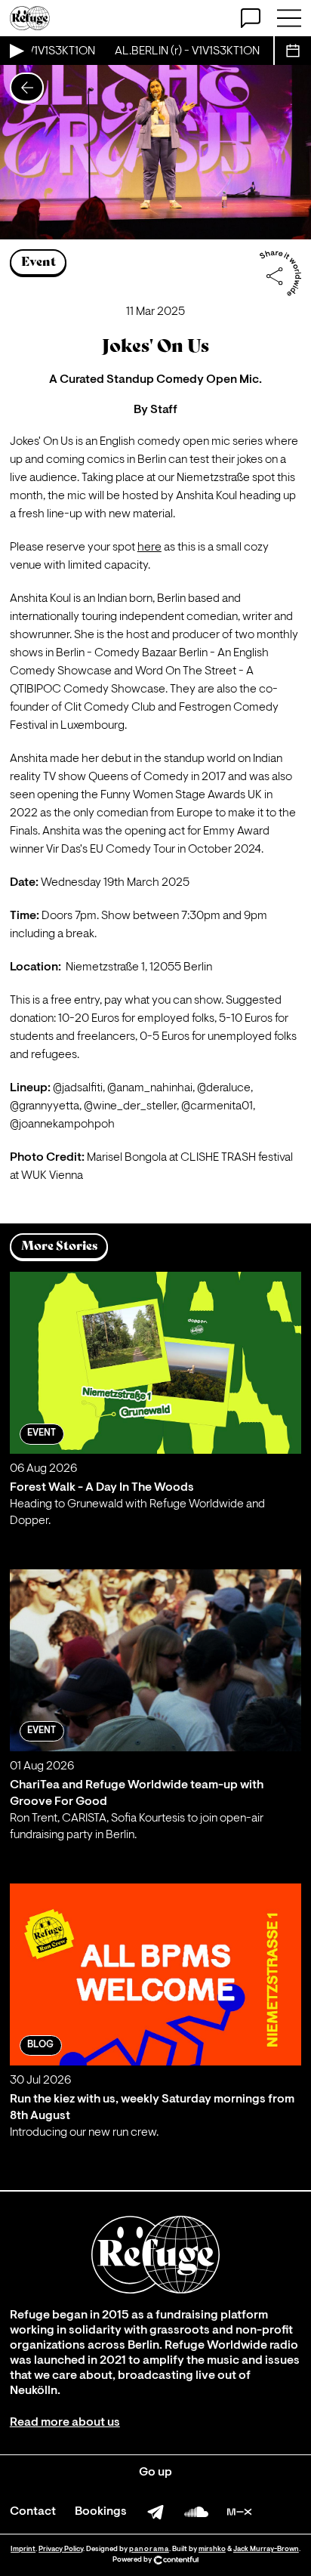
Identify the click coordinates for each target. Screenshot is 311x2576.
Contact (33, 2512)
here (149, 548)
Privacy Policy (61, 2549)
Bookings (101, 2512)
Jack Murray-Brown (266, 2549)
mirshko (212, 2549)
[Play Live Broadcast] (16, 51)
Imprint (23, 2549)
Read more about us (65, 2423)
